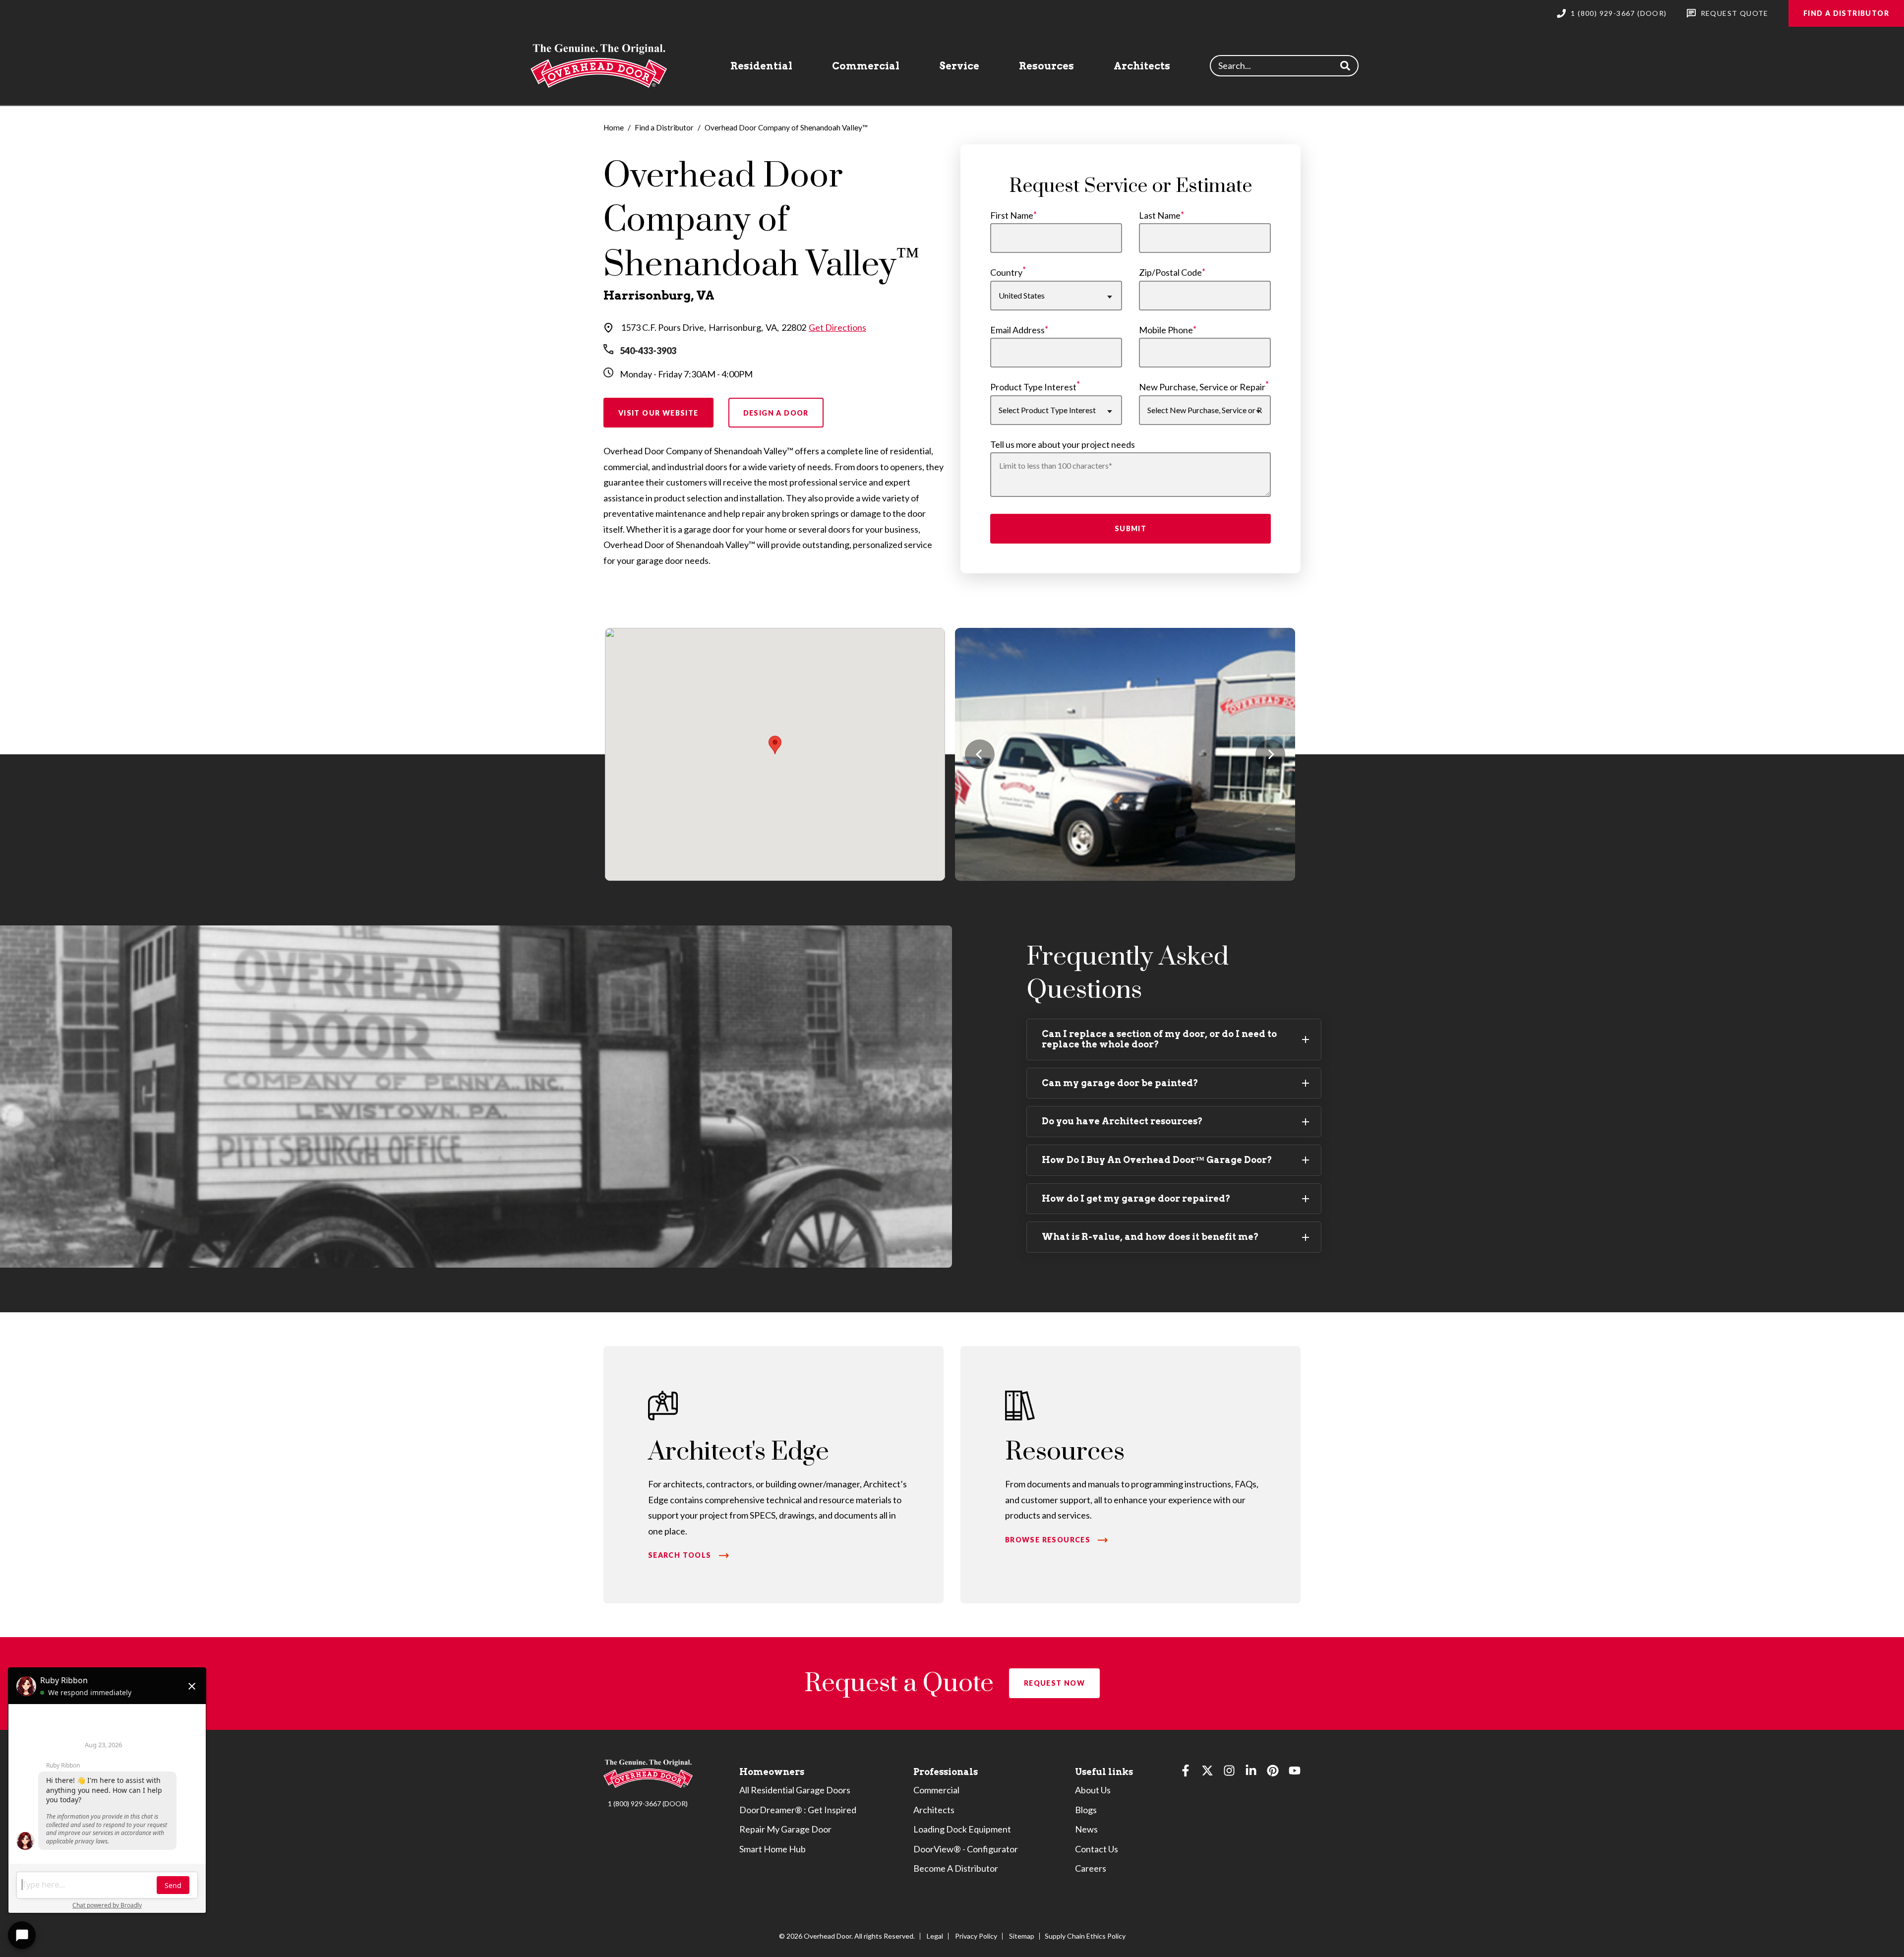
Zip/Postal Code (1170, 272)
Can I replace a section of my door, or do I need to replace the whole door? (1159, 1039)
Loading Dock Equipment (962, 1829)
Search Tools (680, 1555)
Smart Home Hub (773, 1849)
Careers (1091, 1868)
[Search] (1345, 66)
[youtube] (1295, 1773)
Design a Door (776, 413)
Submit (1130, 528)
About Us (1093, 1790)
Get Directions (837, 327)
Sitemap (1022, 1936)
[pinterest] (1273, 1773)
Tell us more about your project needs (1063, 444)
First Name (1012, 215)
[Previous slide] (980, 754)
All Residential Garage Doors (795, 1790)
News (1086, 1829)
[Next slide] (1270, 754)
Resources (1046, 66)
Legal (935, 1936)
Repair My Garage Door (785, 1829)
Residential (761, 66)
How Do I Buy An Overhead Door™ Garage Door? (1157, 1160)
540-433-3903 (648, 351)
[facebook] (1186, 1773)
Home (614, 127)
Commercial (866, 66)
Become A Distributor (956, 1868)
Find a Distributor (1846, 13)
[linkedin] (1251, 1773)
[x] (1207, 1773)
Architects (1142, 66)
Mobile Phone (1166, 330)
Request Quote (1735, 13)
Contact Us (1097, 1849)
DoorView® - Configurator (966, 1849)
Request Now (1054, 1683)
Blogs (1086, 1810)
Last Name (1160, 215)
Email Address (1017, 330)
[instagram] (1229, 1773)
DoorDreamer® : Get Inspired (798, 1810)
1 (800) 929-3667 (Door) (1619, 13)
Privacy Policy (976, 1936)
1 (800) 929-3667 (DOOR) (648, 1804)
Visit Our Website (658, 413)
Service (959, 66)
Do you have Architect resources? (1122, 1121)
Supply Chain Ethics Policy (1085, 1936)
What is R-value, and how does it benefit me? (1150, 1237)
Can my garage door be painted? (1120, 1083)
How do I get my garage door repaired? (1136, 1198)
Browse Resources (1048, 1540)
